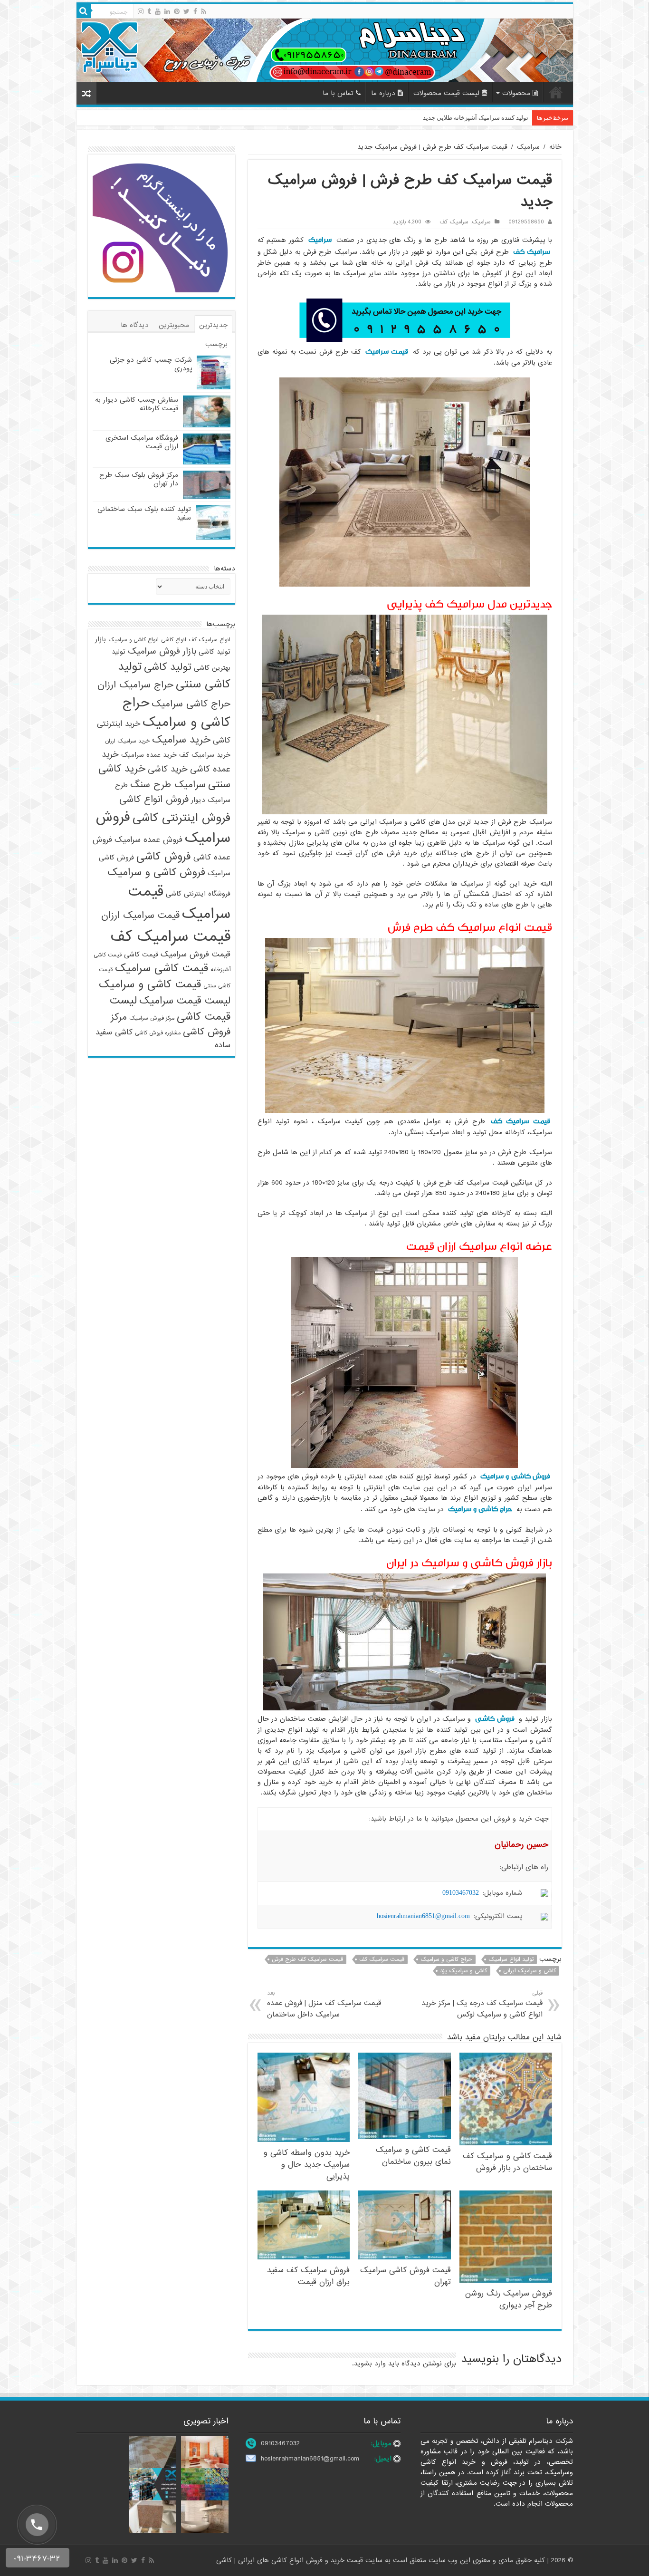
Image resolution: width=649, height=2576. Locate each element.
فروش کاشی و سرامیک (515, 1476)
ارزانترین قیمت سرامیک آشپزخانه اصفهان (474, 118)
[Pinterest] (177, 11)
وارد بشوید (370, 2364)
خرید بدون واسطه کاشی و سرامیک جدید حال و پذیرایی (306, 2165)
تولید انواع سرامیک (511, 1959)
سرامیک (528, 147)
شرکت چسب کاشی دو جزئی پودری (151, 364)
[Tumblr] (149, 11)
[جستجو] (84, 11)
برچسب (216, 344)
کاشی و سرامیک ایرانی (530, 1971)
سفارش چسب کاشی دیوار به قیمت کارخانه (137, 404)
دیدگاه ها (135, 325)
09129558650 (526, 222)
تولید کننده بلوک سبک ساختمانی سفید (144, 513)
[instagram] (141, 11)
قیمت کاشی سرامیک (162, 968)
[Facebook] (195, 11)
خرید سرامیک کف (205, 755)
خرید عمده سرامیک (149, 755)
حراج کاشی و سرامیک (480, 1509)
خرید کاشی (168, 769)
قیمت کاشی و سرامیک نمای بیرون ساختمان (413, 2156)
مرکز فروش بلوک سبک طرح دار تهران (139, 479)
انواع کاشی (174, 640)
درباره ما (383, 93)
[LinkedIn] (167, 11)
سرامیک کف (454, 222)
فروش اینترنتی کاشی (181, 818)
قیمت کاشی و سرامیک (150, 984)
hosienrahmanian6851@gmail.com (423, 1916)
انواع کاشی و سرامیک (134, 640)
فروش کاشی (495, 1719)
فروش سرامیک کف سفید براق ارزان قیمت (308, 2276)
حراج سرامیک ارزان (135, 685)
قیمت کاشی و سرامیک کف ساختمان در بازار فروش (507, 2162)
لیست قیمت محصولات (446, 93)
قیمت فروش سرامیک (196, 954)
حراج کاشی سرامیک (191, 704)
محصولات (516, 93)
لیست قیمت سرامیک (185, 1001)
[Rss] (204, 11)
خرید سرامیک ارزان (127, 741)
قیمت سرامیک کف (520, 1121)
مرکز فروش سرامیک (152, 1018)
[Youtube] (158, 11)
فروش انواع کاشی (154, 800)
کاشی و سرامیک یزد (463, 1971)
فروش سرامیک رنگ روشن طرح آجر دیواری (509, 2299)
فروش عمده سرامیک (148, 840)
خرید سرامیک (181, 740)
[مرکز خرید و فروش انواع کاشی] (325, 50)
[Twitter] (186, 11)
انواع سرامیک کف (210, 640)
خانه (556, 92)
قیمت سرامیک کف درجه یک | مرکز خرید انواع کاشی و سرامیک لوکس (482, 2004)
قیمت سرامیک (387, 352)
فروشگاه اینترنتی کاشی (198, 894)
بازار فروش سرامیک (162, 651)
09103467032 (461, 1893)
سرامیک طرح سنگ (168, 785)
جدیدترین (213, 325)
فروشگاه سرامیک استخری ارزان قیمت (142, 442)
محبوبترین (174, 325)
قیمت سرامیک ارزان (140, 916)
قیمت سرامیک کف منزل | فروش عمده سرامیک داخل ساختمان (324, 2004)
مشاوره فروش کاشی (158, 1033)
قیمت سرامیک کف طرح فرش (307, 1959)
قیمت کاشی (141, 955)
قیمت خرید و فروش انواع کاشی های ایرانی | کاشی (291, 2560)
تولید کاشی (168, 667)
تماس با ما (338, 93)
